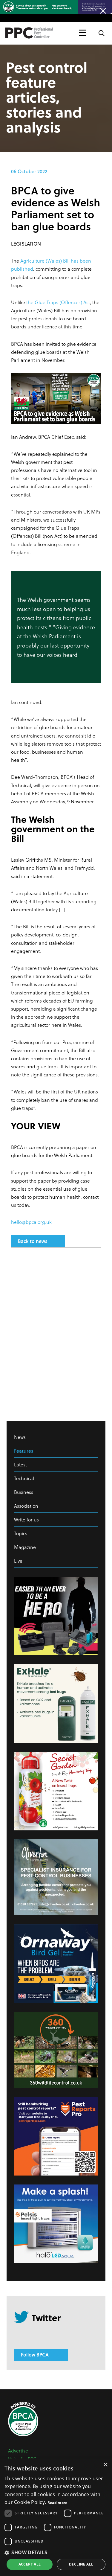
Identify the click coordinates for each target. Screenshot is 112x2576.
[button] (56, 2552)
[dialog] (56, 2517)
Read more (57, 2503)
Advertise (18, 2451)
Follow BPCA (35, 2355)
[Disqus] (56, 1332)
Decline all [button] (81, 2564)
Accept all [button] (30, 2564)
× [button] (105, 2465)
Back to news (33, 1241)
